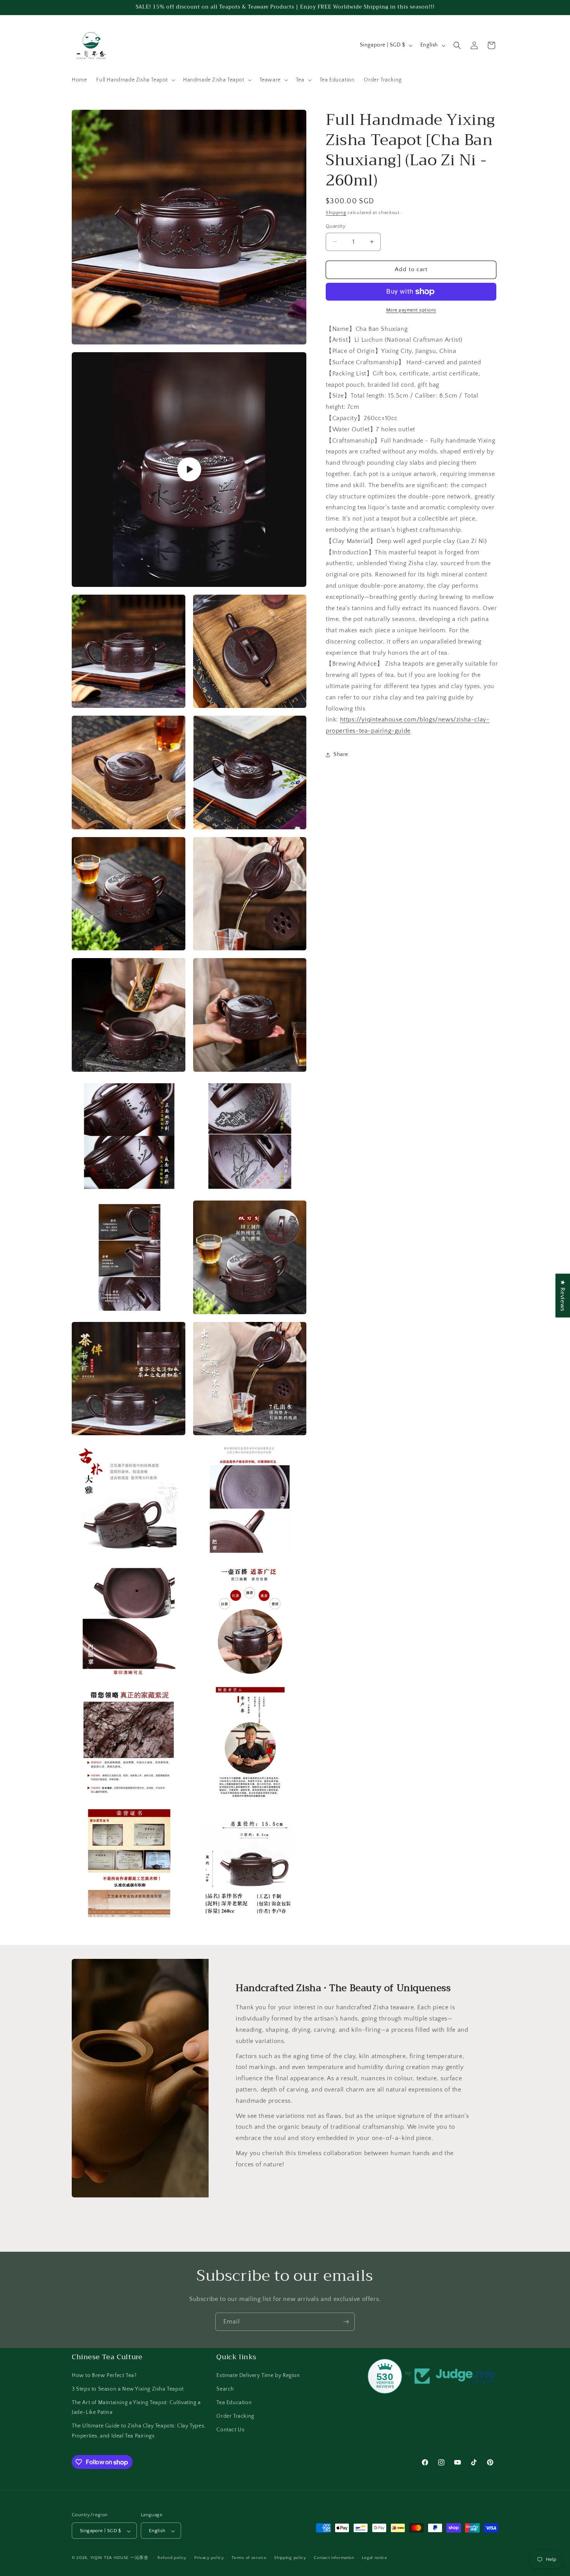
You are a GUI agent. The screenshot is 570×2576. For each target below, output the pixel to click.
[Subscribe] (346, 2322)
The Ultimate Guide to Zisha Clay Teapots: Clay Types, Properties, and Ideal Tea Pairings (139, 2431)
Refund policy (172, 2558)
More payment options (411, 310)
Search (225, 2389)
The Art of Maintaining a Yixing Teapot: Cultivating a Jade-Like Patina (136, 2407)
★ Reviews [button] (563, 1295)
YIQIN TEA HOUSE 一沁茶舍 (120, 2558)
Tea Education (234, 2402)
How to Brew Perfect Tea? (104, 2375)
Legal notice (374, 2558)
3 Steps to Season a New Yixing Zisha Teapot (128, 2389)
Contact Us (230, 2430)
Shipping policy (290, 2558)
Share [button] (341, 754)
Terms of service (249, 2558)
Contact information (334, 2558)
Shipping (336, 213)
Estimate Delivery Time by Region (258, 2375)
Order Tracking (235, 2416)
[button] (135, 80)
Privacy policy (209, 2558)
